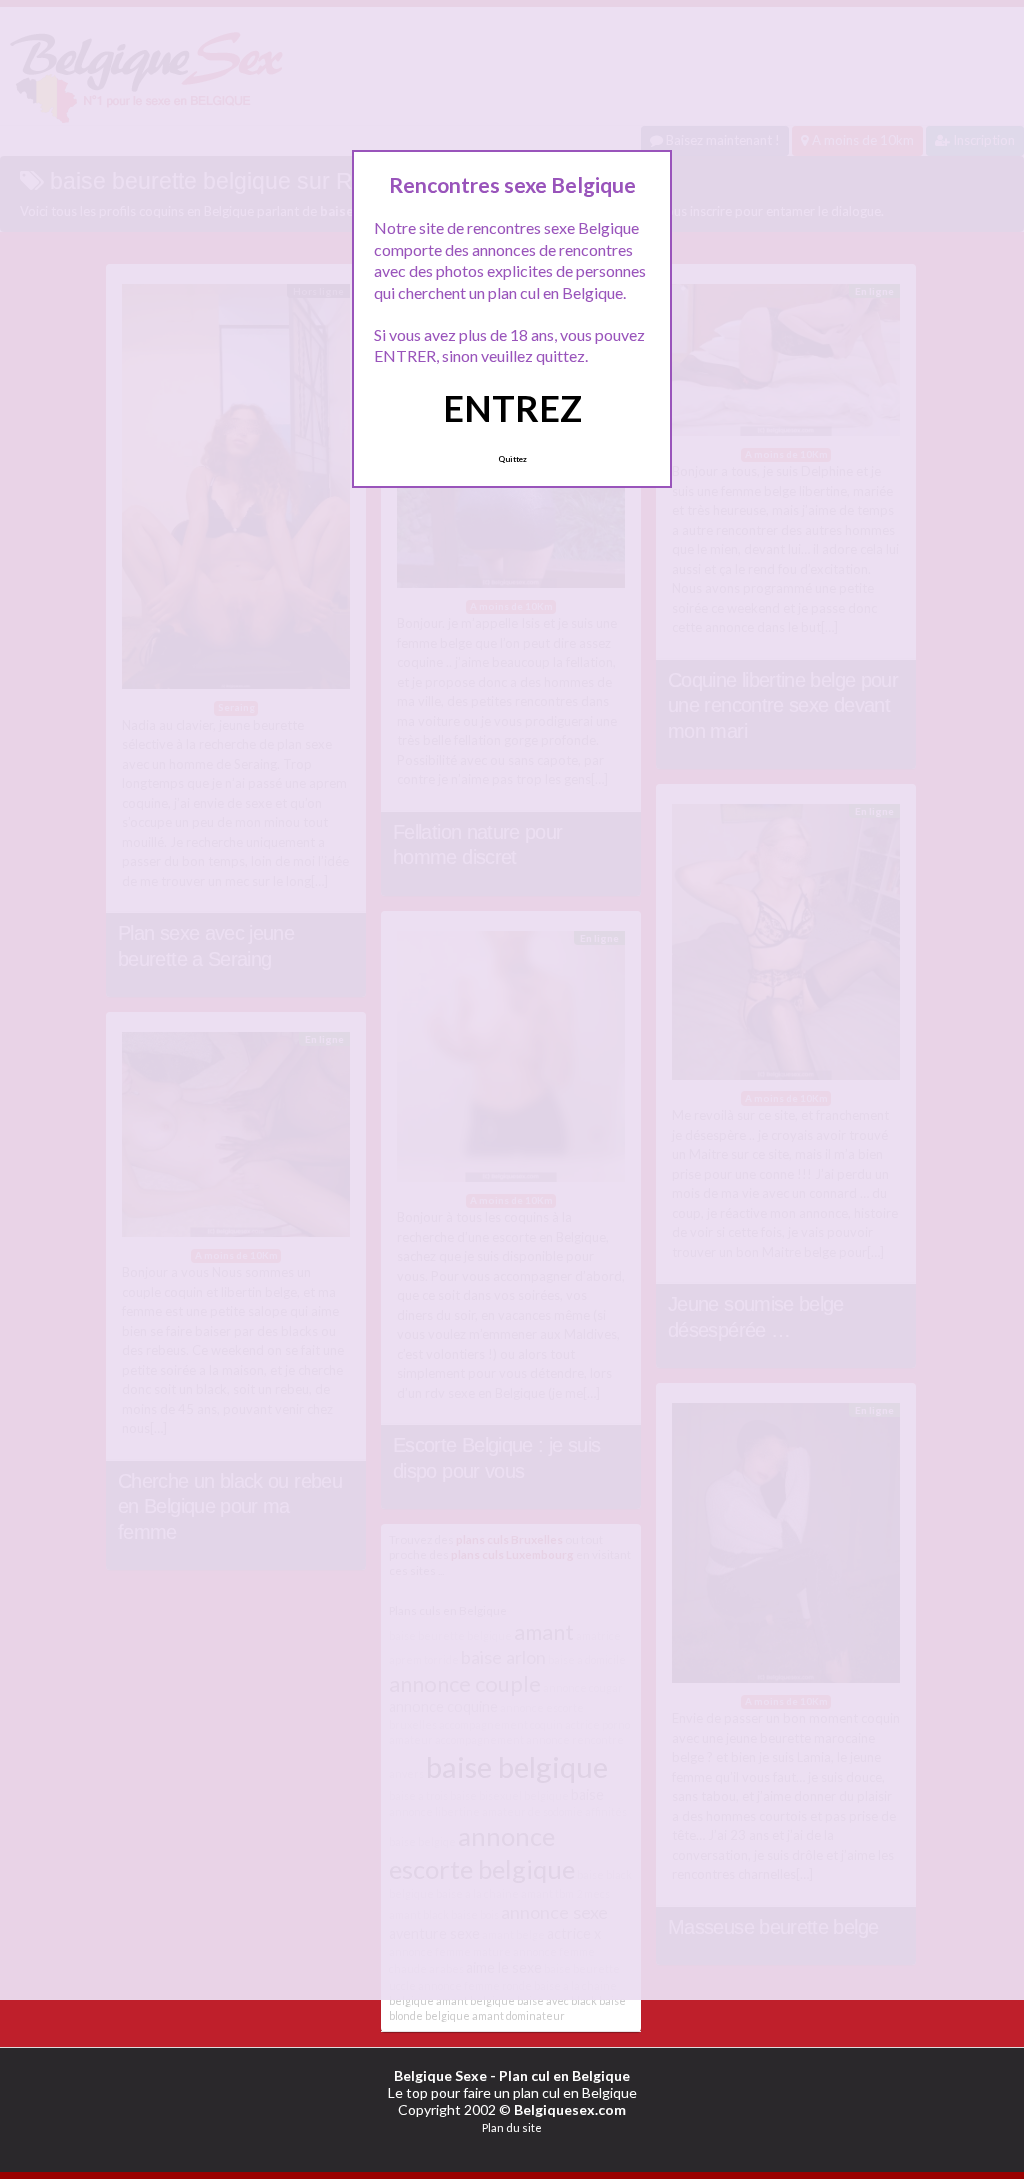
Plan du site (512, 2127)
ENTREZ (512, 408)
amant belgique (475, 2000)
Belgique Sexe (440, 2075)
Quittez (512, 459)
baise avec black (557, 2000)
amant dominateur (518, 2015)
